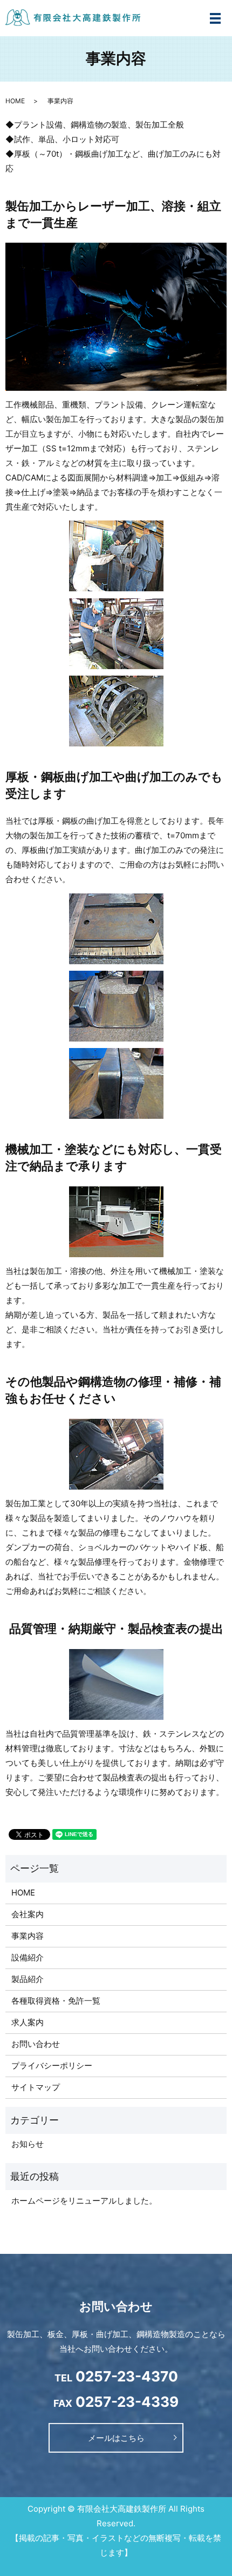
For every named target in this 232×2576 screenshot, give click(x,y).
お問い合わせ (36, 2044)
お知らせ (28, 2144)
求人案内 (28, 2022)
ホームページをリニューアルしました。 (84, 2201)
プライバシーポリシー (52, 2066)
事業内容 (28, 1936)
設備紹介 (28, 1957)
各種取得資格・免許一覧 (56, 2001)
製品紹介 (28, 1979)
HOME (15, 101)
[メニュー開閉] (215, 18)
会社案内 (28, 1914)
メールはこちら (116, 2438)
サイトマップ (36, 2087)
